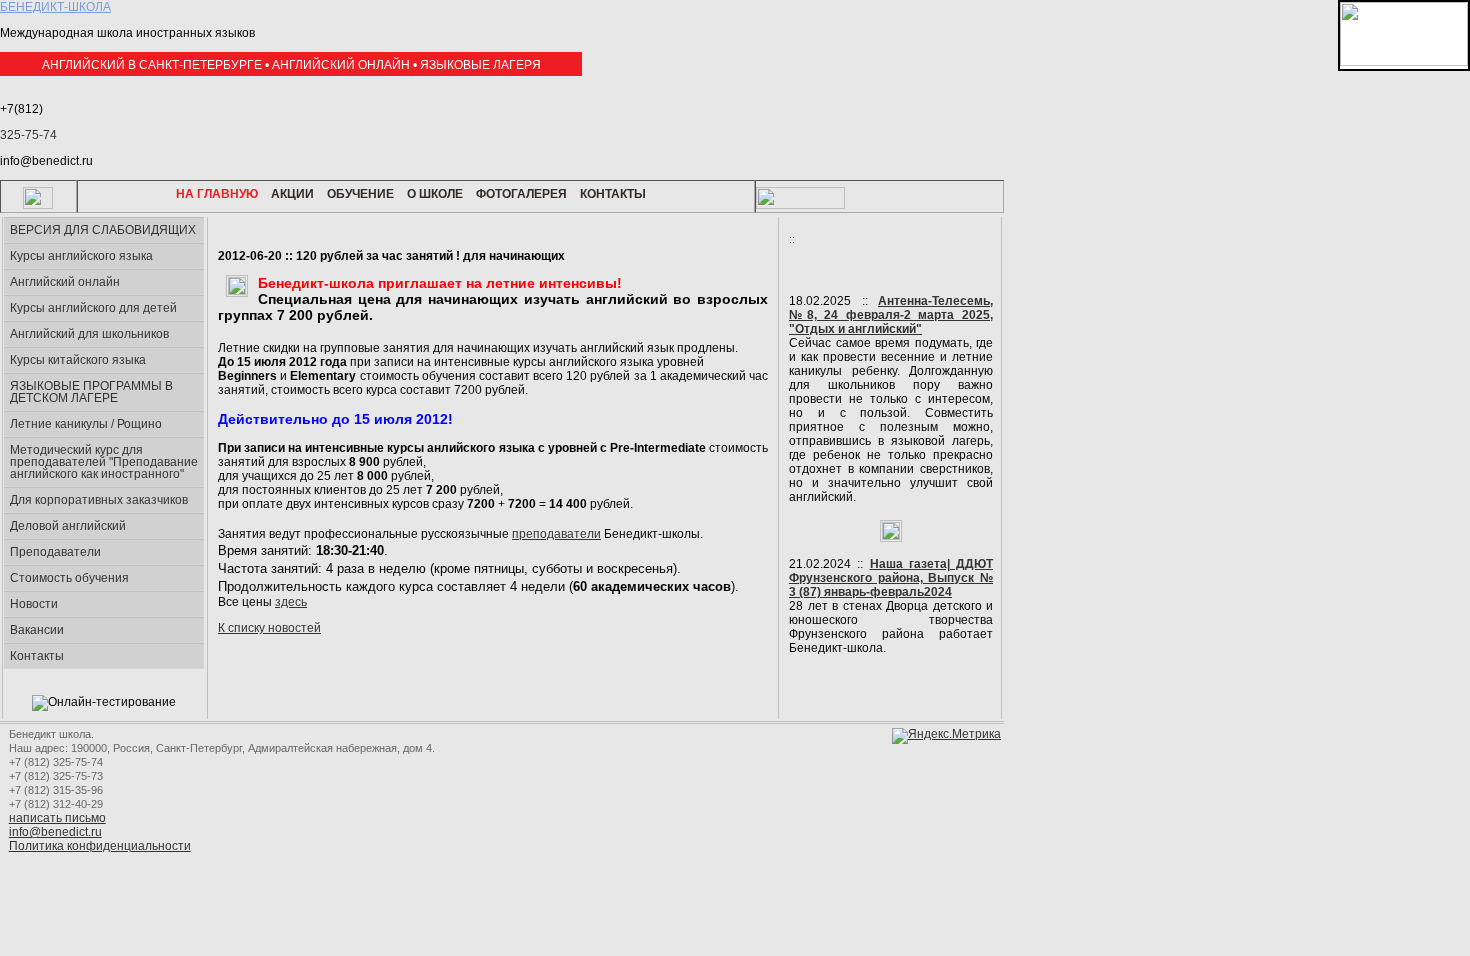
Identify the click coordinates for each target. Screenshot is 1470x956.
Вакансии (37, 630)
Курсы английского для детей (93, 308)
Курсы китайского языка (78, 360)
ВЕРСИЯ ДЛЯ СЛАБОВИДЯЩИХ (103, 230)
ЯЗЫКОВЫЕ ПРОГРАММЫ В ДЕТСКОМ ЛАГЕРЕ (91, 392)
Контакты (613, 194)
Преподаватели (55, 552)
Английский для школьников (89, 334)
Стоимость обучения (69, 578)
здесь (291, 602)
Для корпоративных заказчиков (99, 500)
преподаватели (556, 534)
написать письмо (57, 818)
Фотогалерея (521, 194)
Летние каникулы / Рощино (86, 424)
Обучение (360, 194)
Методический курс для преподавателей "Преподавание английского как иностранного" (104, 462)
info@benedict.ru (55, 832)
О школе (435, 194)
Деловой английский (68, 526)
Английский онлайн (65, 282)
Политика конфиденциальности (100, 846)
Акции (292, 194)
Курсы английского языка (81, 256)
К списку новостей (269, 628)
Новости (34, 604)
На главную (217, 194)
